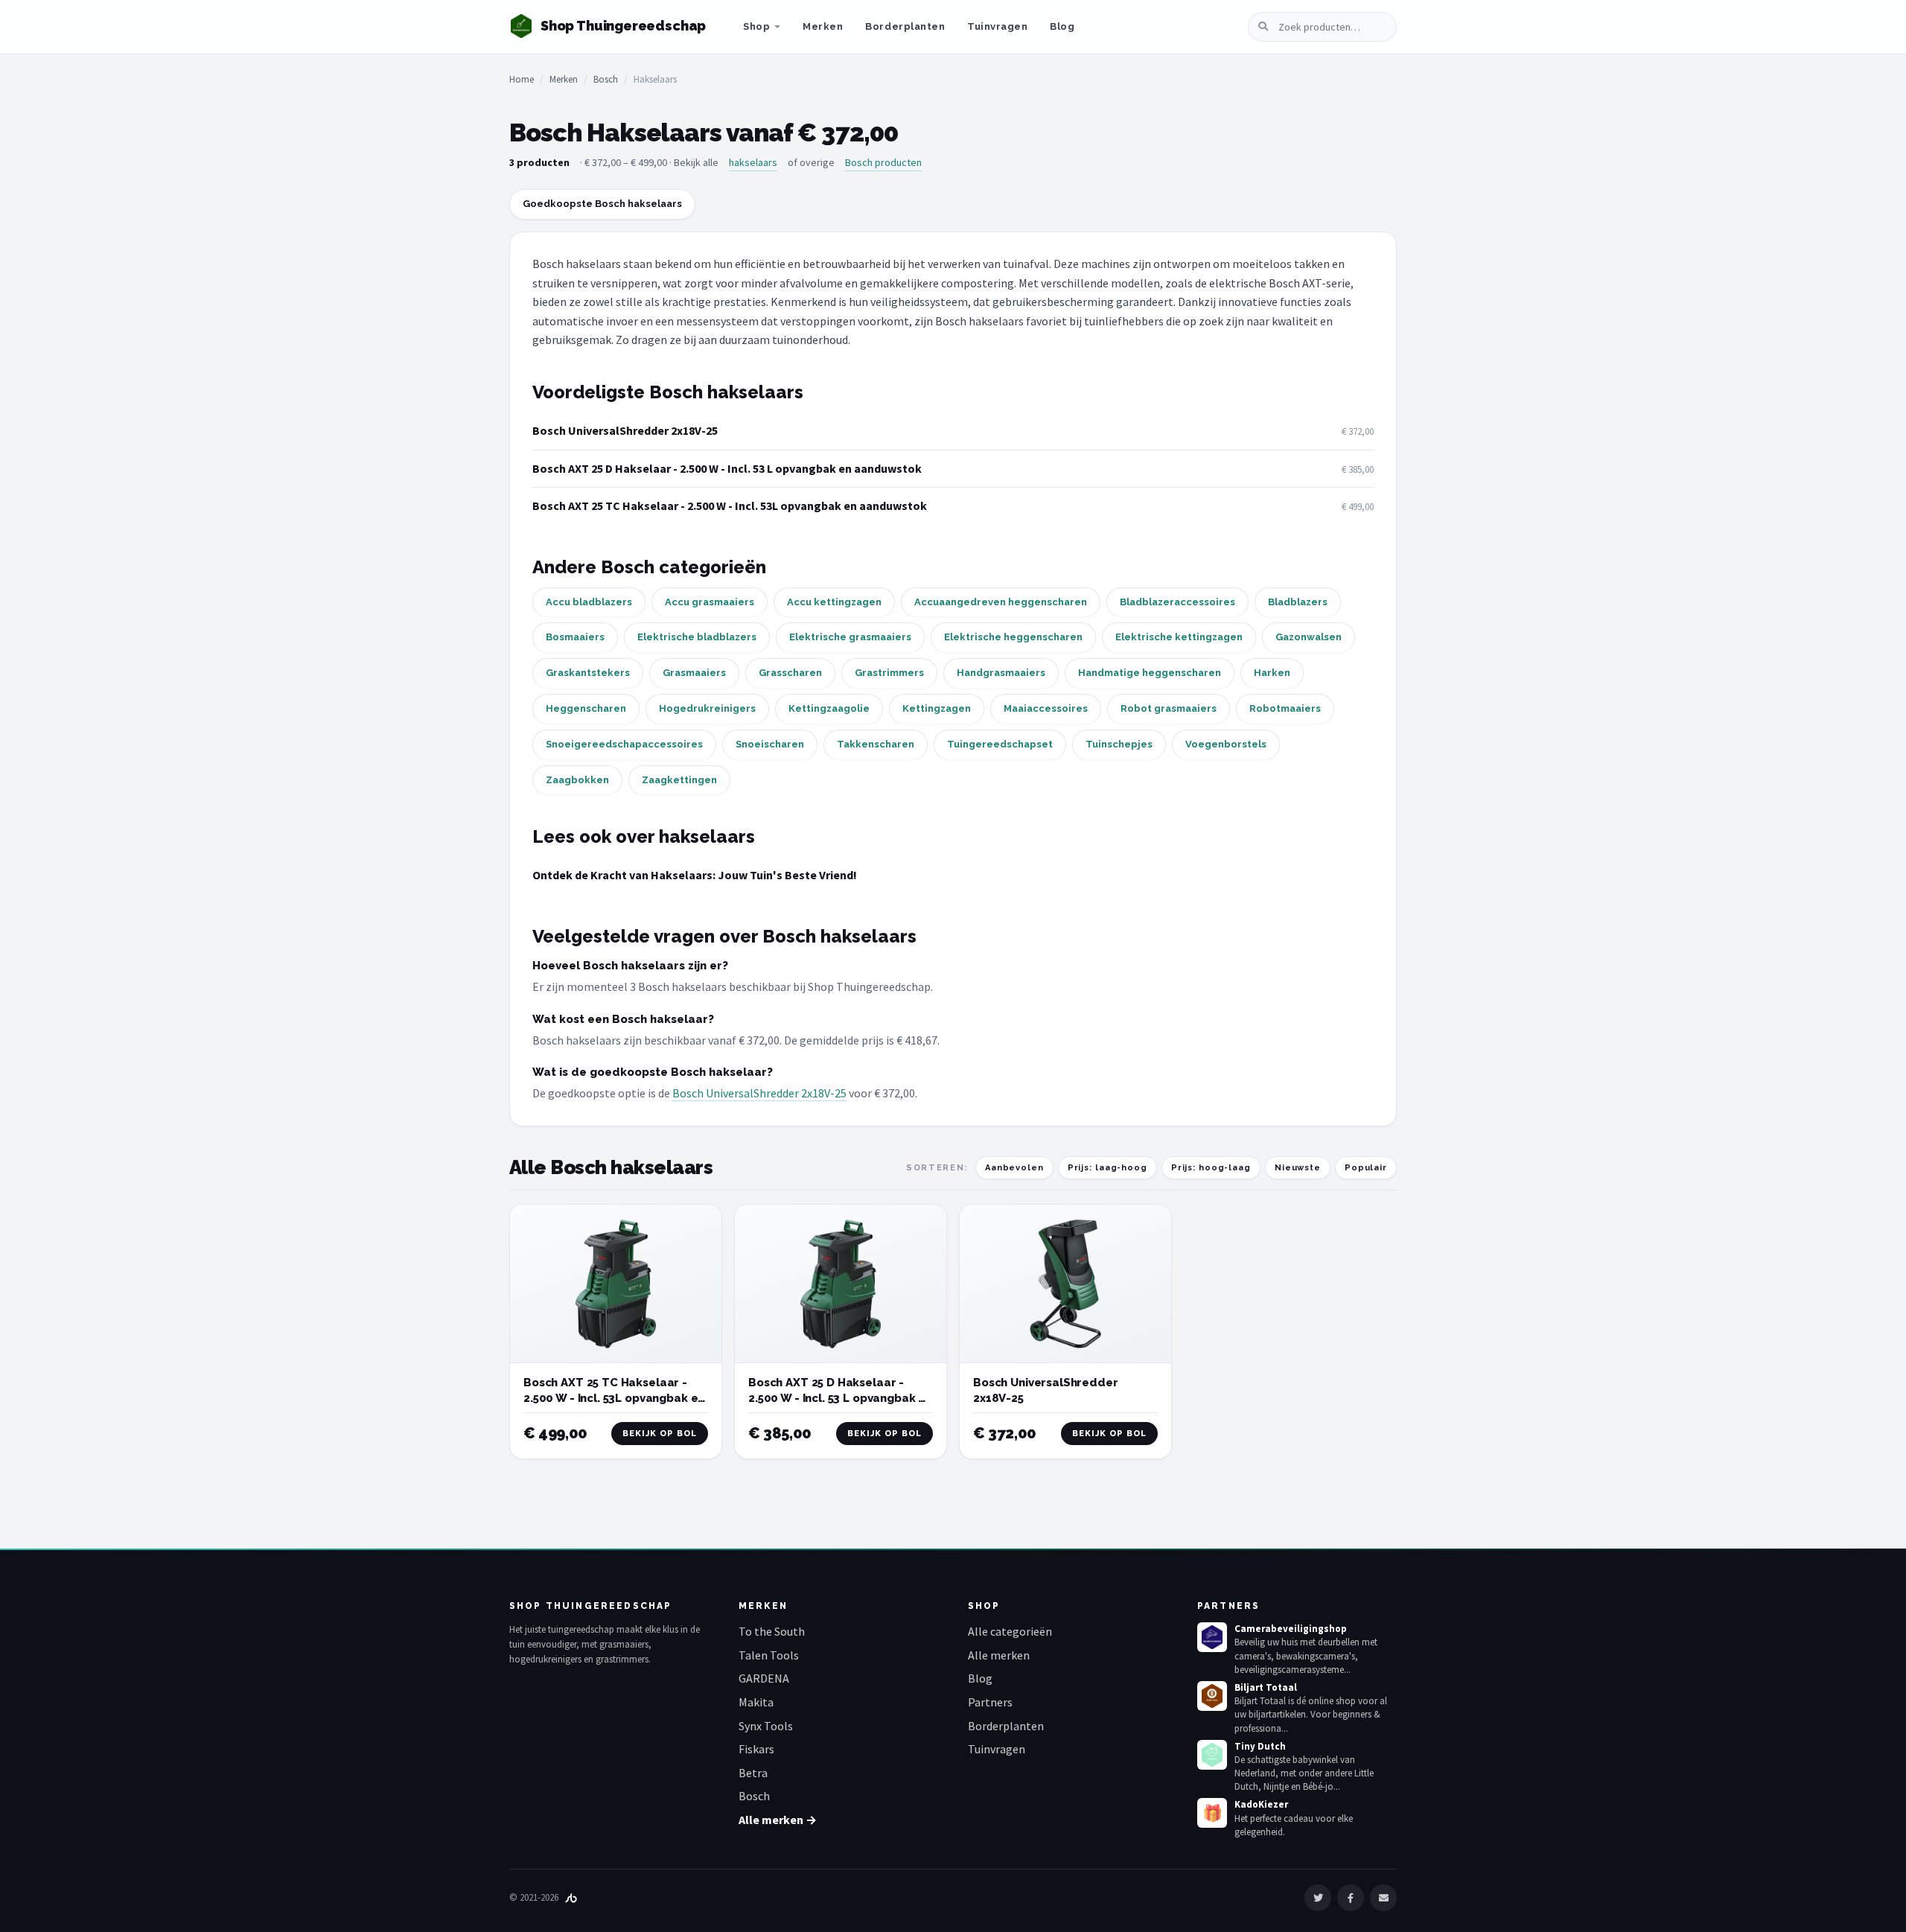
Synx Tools (766, 1726)
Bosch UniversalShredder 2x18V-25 (625, 430)
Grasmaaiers (694, 673)
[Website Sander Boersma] (571, 1897)
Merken (823, 26)
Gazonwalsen (1309, 637)
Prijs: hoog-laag (1211, 1168)
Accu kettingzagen (834, 602)
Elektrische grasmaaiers (850, 637)
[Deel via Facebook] (1351, 1898)
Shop (756, 26)
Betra (753, 1773)
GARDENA (764, 1678)
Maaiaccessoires (1046, 708)
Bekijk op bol (660, 1434)
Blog (1062, 26)
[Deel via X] (1318, 1898)
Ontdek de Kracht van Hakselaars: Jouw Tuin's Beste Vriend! (695, 875)
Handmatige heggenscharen (1150, 673)
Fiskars (756, 1749)
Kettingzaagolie (829, 708)
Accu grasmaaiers (710, 602)
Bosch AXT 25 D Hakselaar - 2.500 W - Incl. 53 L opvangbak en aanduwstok (727, 468)
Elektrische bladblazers (697, 637)
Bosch (606, 79)
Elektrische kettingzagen (1179, 637)
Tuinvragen (997, 26)
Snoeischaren (770, 744)
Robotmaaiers (1285, 708)
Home (522, 79)
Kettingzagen (937, 708)
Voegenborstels (1226, 744)
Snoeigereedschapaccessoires (624, 744)
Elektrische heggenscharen (1013, 637)
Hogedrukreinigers (707, 708)
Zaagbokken (577, 780)
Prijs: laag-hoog (1107, 1168)
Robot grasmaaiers (1169, 708)
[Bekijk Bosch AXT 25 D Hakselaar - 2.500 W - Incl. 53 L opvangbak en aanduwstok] (841, 1284)
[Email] (1383, 1898)
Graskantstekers (588, 673)
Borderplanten (905, 26)
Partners (990, 1702)
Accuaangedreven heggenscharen (1001, 602)
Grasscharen (790, 673)
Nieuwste (1298, 1168)
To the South (772, 1631)
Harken (1272, 673)
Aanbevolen (1014, 1168)
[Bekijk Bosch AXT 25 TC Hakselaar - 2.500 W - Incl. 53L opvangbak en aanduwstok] (616, 1284)
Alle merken (999, 1655)
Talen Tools (769, 1655)
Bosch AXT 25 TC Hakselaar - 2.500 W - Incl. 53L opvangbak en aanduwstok (730, 506)
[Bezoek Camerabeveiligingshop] (1212, 1637)
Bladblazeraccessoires (1177, 602)
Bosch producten (883, 162)
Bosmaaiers (575, 637)
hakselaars (753, 162)
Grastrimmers (889, 673)
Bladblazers (1298, 602)
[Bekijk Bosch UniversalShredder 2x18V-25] (1065, 1284)
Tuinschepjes (1119, 744)
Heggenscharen (586, 708)
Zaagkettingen (679, 780)
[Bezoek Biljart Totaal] (1212, 1696)
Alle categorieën (1010, 1631)
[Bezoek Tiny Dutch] (1212, 1755)
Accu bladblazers (589, 602)
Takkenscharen (876, 744)
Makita (756, 1702)
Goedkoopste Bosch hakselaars (602, 204)
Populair (1366, 1168)
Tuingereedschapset (1000, 744)
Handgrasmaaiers (1001, 673)
